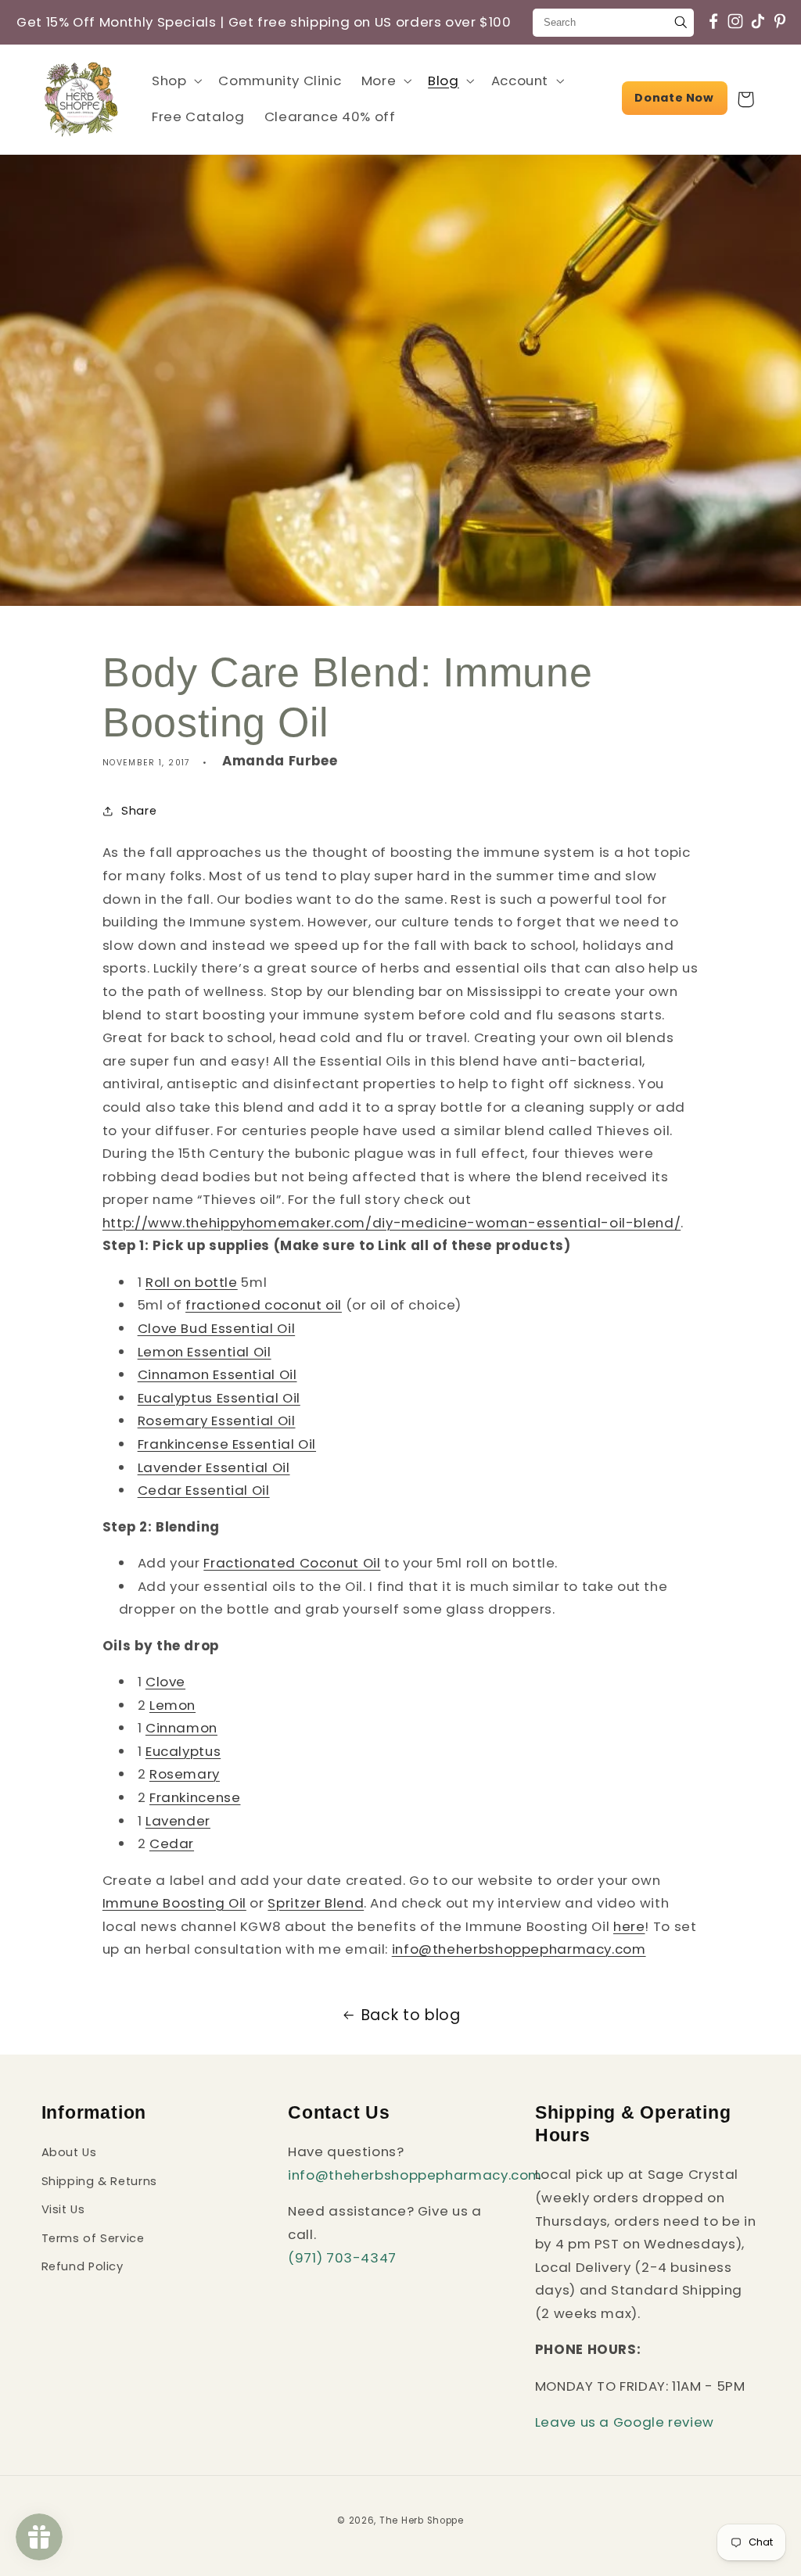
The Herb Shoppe (422, 2520)
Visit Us (63, 2209)
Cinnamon (181, 1728)
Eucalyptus (183, 1751)
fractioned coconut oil (264, 1305)
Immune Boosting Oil (174, 1903)
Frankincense (195, 1797)
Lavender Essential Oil (214, 1467)
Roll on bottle (192, 1282)
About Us (69, 2152)
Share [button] (139, 811)
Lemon (172, 1705)
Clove (165, 1682)
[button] (175, 81)
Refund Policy (83, 2266)
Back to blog (411, 2015)
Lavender (178, 1821)
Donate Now (674, 98)
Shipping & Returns (99, 2181)
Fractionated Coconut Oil (292, 1563)
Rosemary (185, 1774)
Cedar (172, 1843)
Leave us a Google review (625, 2422)
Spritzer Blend (316, 1903)
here (629, 1926)
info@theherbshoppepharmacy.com (415, 2175)
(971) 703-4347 (342, 2258)
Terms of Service (93, 2238)
